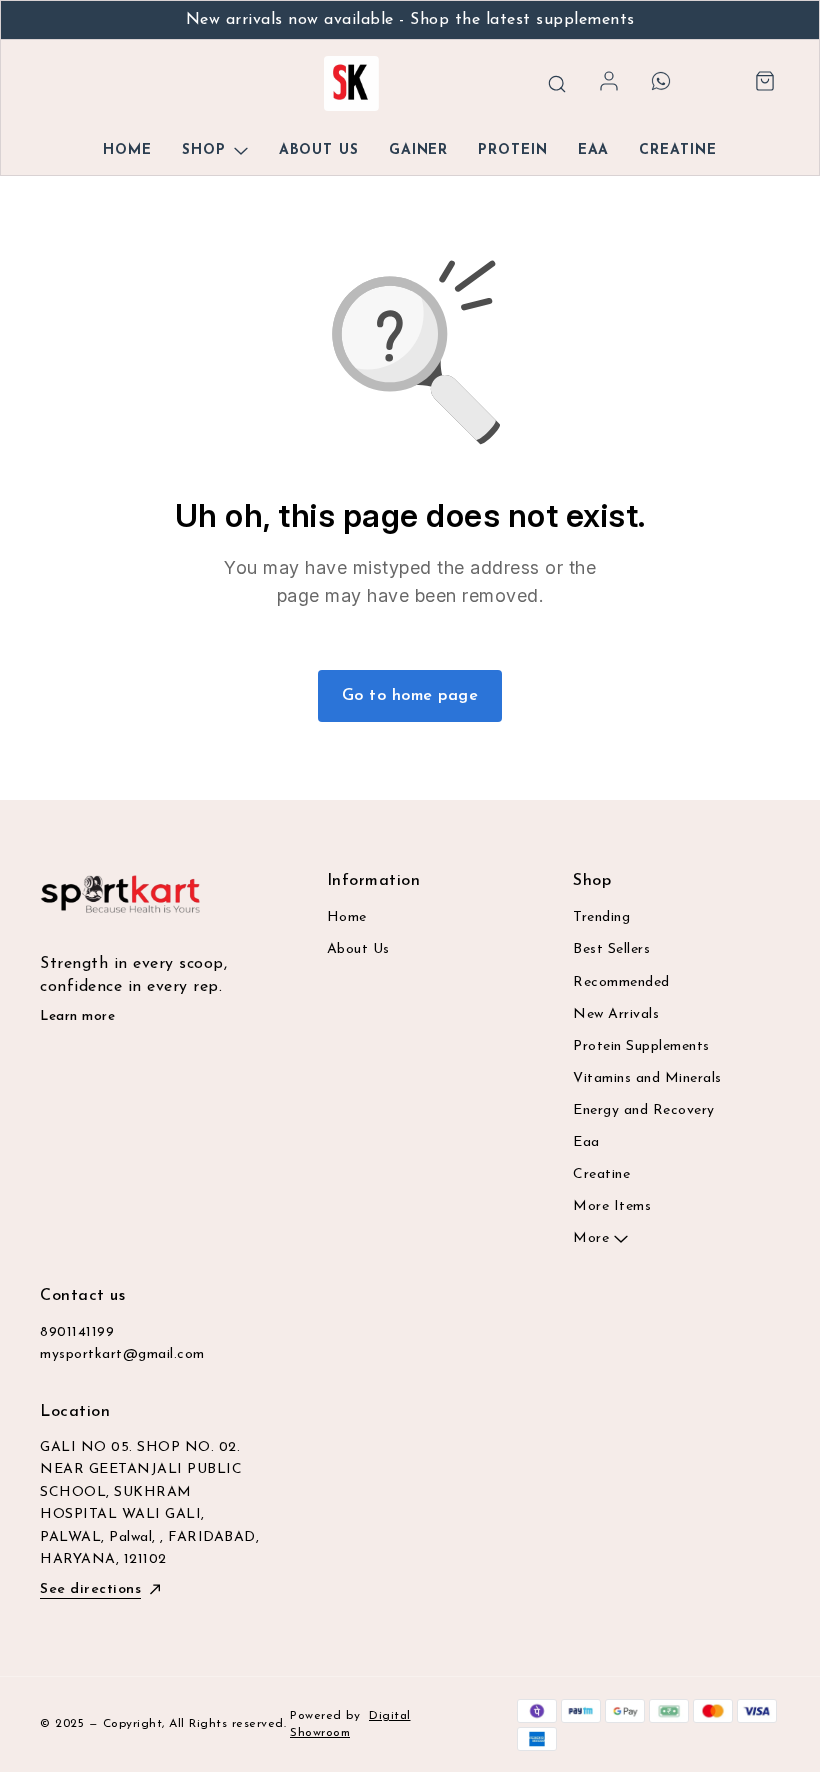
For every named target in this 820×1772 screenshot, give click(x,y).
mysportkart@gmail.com (122, 1354)
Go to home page (410, 696)
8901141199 (77, 1332)
